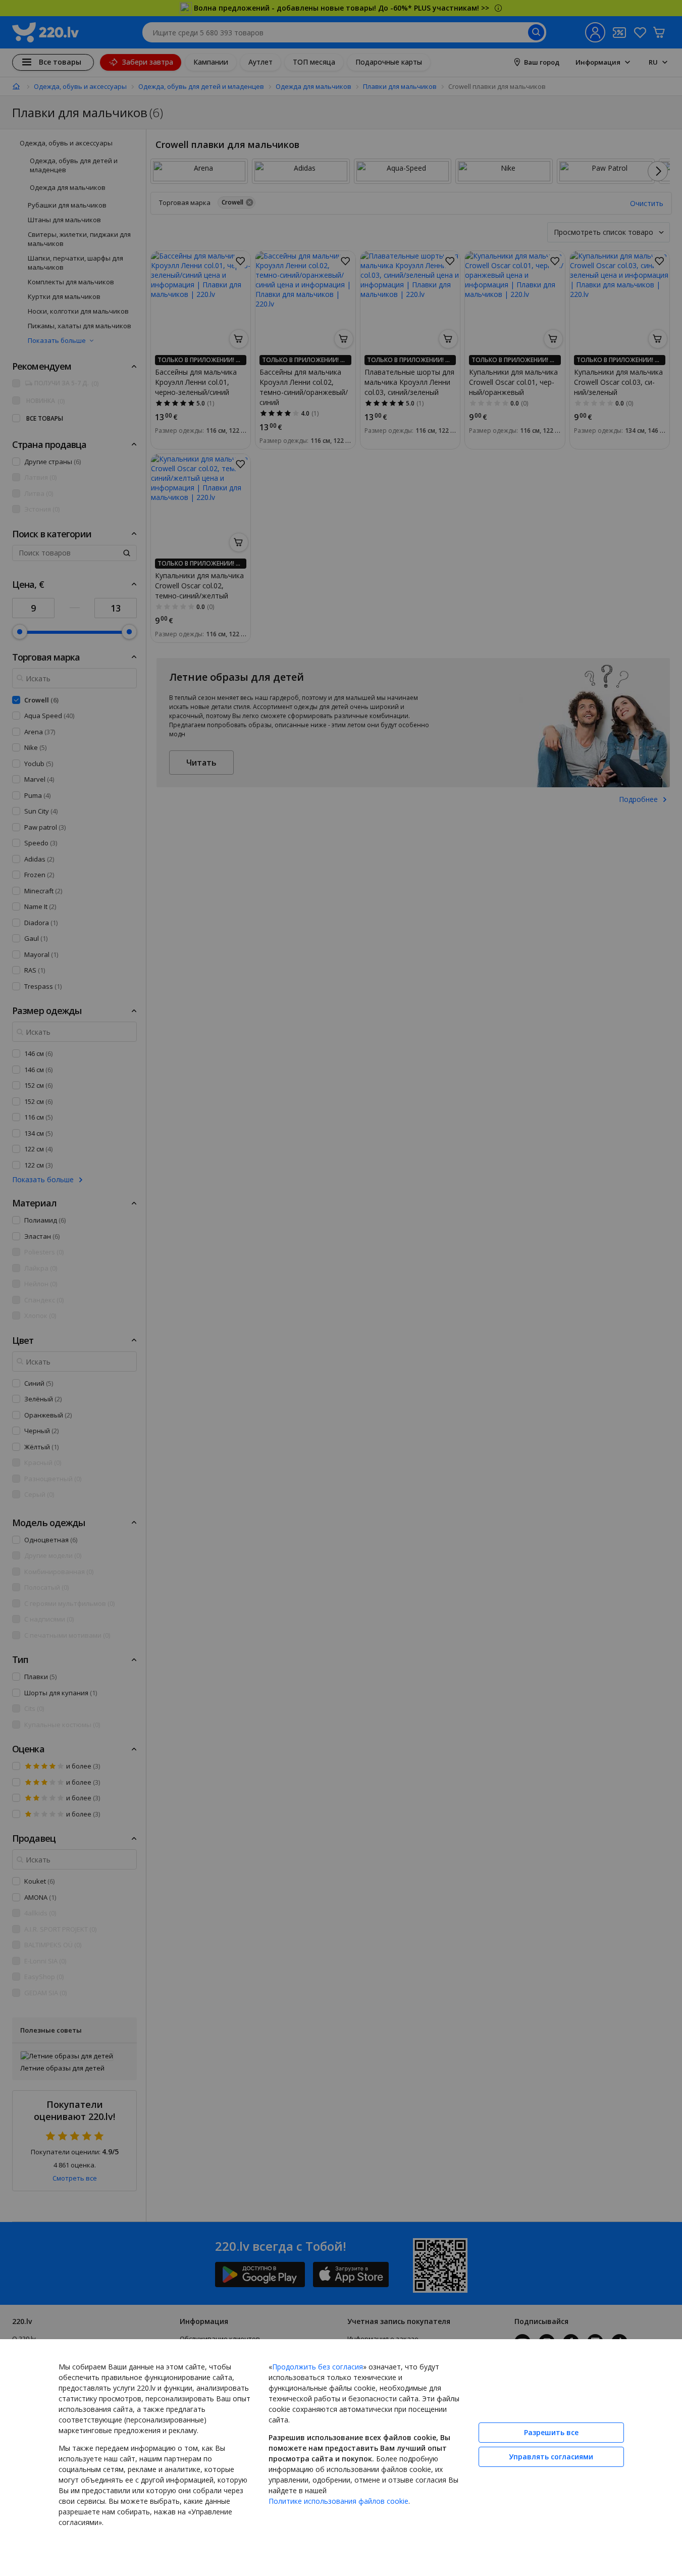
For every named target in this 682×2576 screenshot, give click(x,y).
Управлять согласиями (551, 2457)
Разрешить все (551, 2432)
